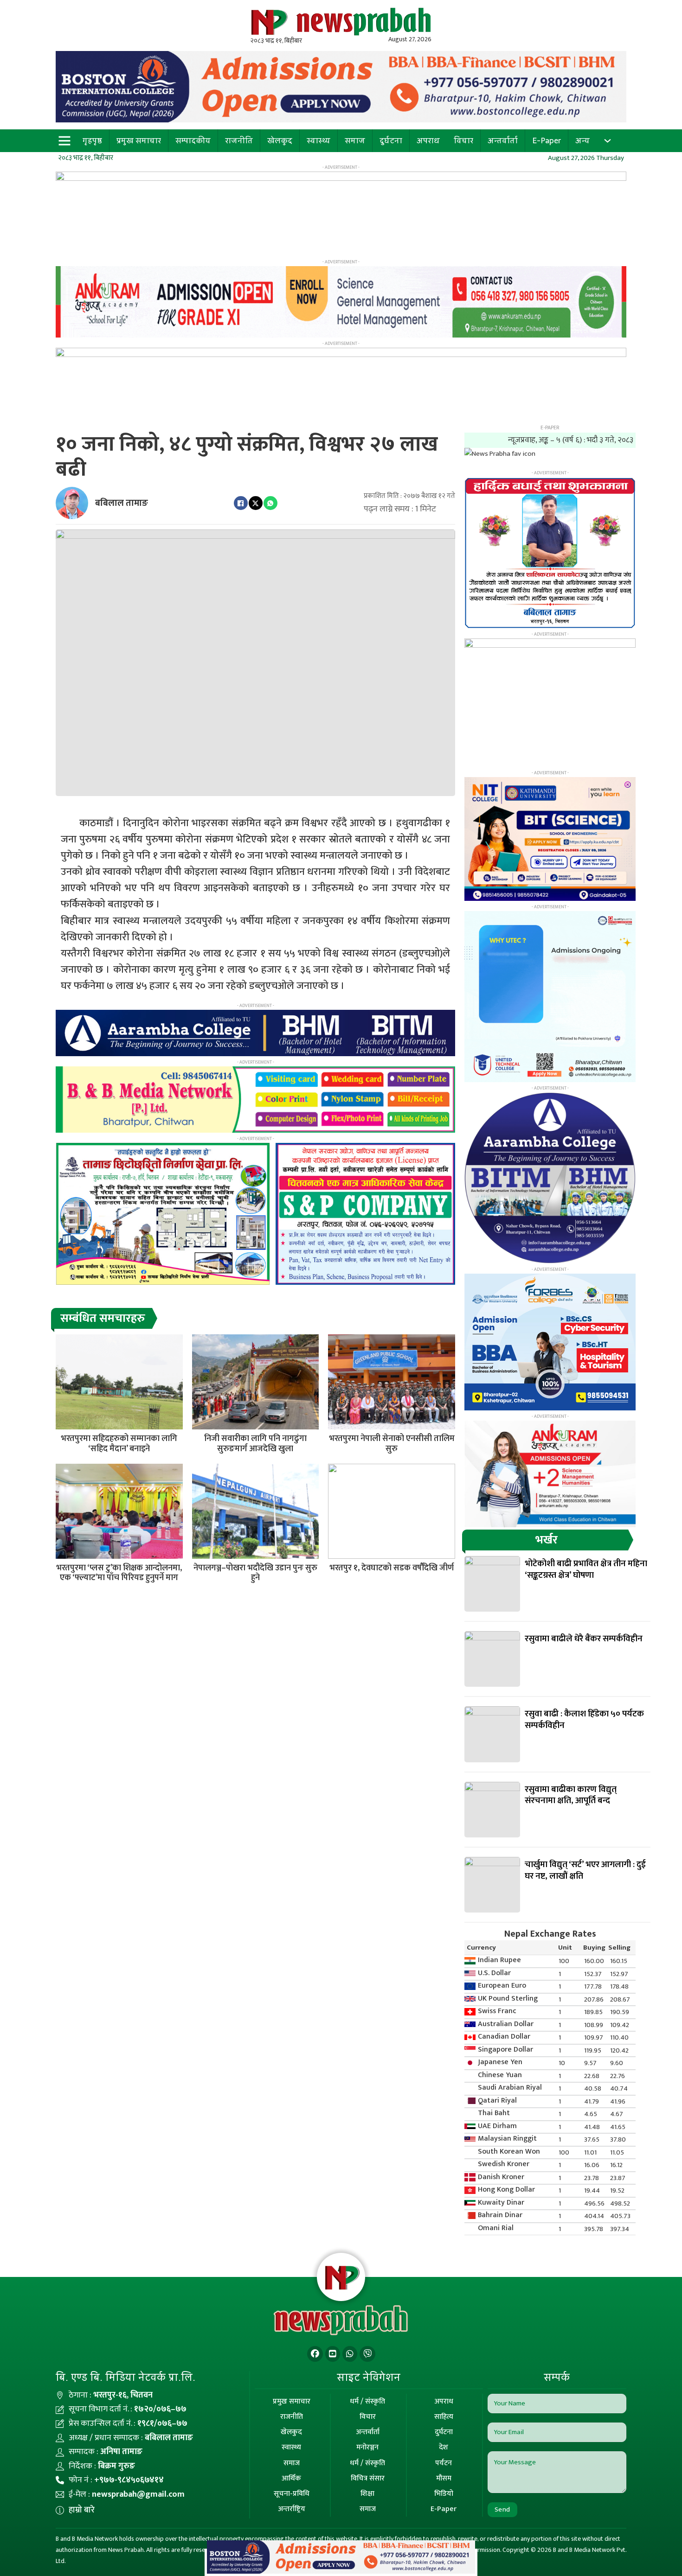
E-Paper (547, 140)
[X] (256, 503)
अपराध (428, 140)
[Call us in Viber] (367, 2354)
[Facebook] (241, 503)
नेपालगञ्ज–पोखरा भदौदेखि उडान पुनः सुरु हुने (255, 1573)
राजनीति (239, 140)
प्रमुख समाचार (139, 140)
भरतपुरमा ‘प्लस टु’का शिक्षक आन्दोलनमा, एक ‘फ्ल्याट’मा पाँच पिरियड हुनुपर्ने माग (119, 1573)
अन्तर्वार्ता (503, 140)
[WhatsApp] (270, 503)
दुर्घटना (391, 140)
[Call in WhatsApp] (350, 2354)
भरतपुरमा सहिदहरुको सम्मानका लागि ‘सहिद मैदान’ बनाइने (119, 1444)
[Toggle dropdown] (608, 141)
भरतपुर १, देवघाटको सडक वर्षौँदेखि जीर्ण (392, 1568)
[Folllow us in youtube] (333, 2354)
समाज (355, 140)
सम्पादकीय (193, 140)
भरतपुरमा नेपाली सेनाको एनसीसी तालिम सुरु (392, 1444)
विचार (463, 140)
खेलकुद (280, 140)
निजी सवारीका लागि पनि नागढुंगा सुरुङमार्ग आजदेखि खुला (255, 1444)
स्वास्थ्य (318, 140)
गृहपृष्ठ (92, 140)
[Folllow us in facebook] (315, 2354)
